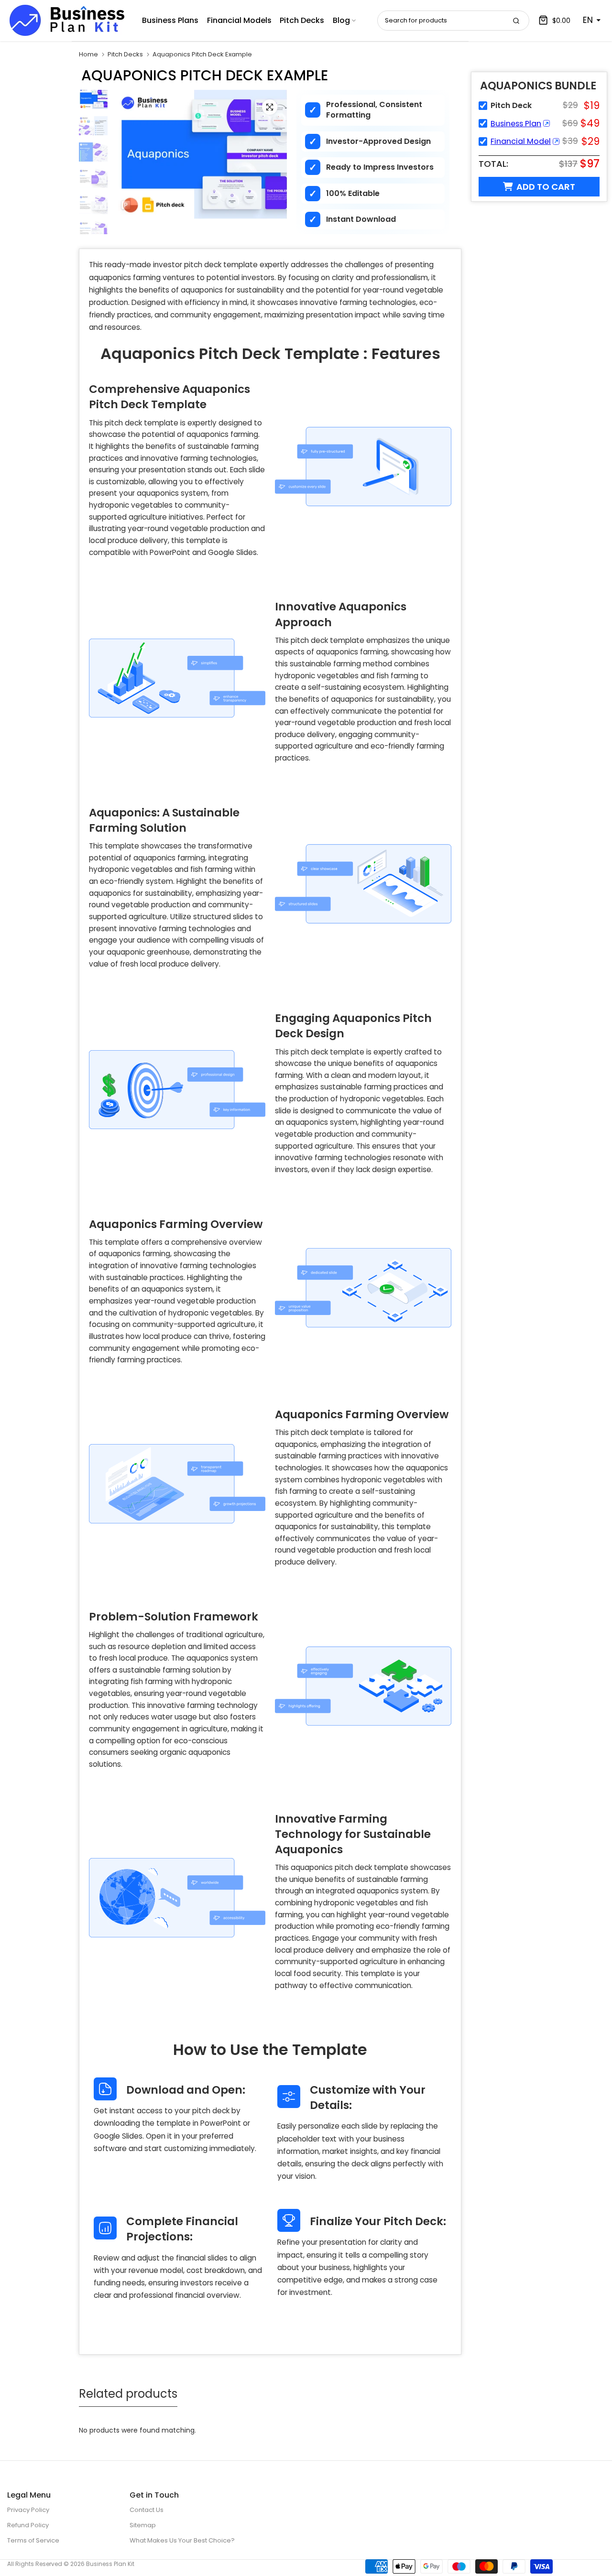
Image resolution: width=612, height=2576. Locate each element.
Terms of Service (33, 2540)
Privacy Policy (28, 2510)
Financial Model (521, 141)
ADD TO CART (546, 187)
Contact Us (147, 2510)
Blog (341, 20)
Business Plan (516, 124)
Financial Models (239, 20)
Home (88, 54)
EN (588, 20)
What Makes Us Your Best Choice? (182, 2540)
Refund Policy (28, 2525)
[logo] (67, 20)
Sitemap (143, 2525)
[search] (516, 21)
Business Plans (170, 20)
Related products (128, 2394)
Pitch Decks (302, 20)
